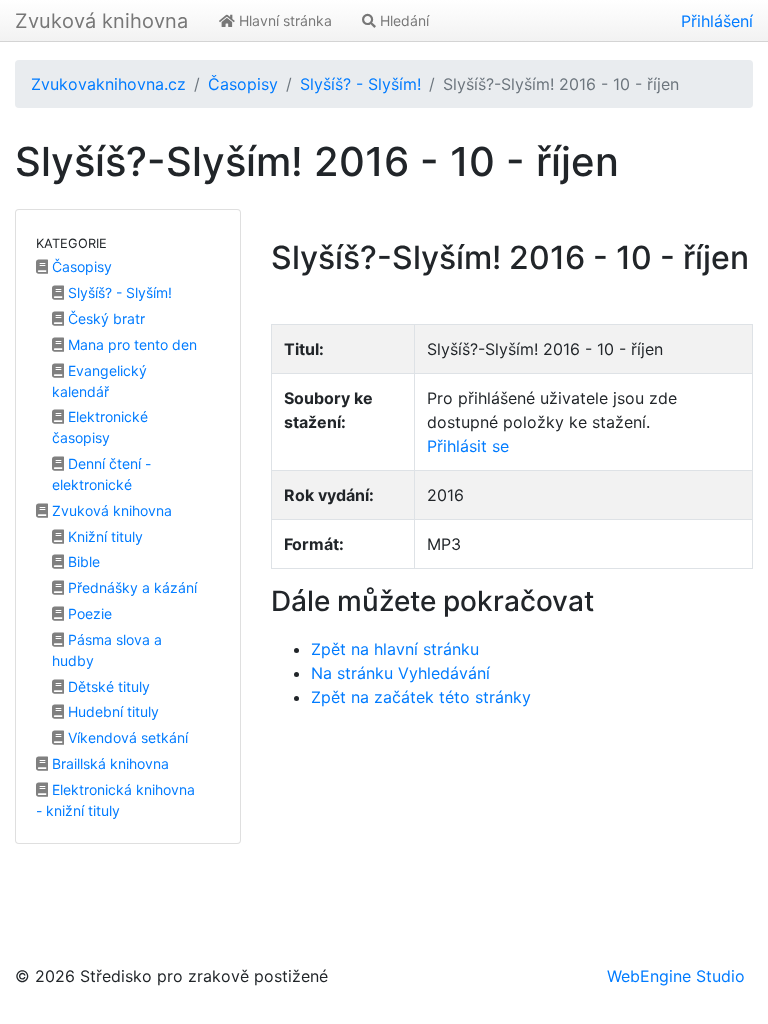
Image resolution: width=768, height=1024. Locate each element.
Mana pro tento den (130, 344)
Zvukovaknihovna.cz (108, 84)
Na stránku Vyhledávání (400, 673)
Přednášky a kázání (130, 587)
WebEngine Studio (676, 976)
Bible (82, 561)
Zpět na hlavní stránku (395, 649)
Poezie (88, 613)
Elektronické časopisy (100, 427)
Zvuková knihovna (101, 21)
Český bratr (104, 318)
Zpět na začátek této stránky (421, 697)
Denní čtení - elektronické (101, 474)
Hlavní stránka (283, 20)
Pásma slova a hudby (107, 650)
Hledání (402, 20)
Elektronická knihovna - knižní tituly (115, 800)
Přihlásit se (468, 446)
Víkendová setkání (126, 737)
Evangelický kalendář (99, 381)
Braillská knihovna (108, 763)
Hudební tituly (111, 711)
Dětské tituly (107, 686)
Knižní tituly (103, 536)
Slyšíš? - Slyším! (360, 84)
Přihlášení (717, 21)
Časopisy (243, 84)
